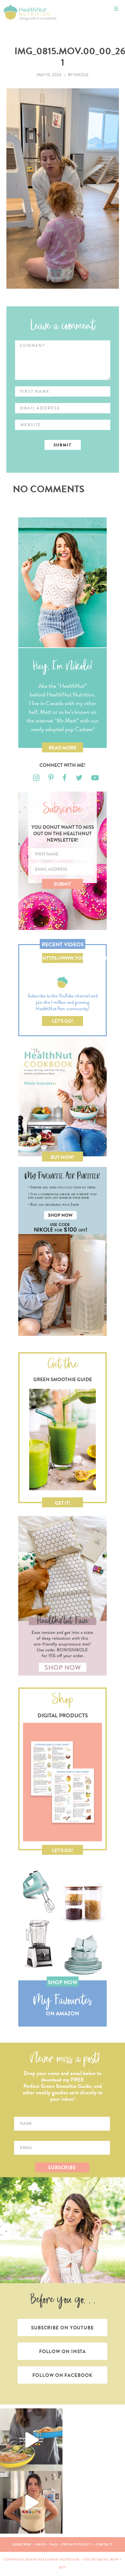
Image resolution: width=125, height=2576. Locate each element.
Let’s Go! (63, 1021)
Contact (104, 2544)
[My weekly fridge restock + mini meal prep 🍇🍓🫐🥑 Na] (31, 2502)
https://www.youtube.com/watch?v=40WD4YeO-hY (63, 959)
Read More (63, 748)
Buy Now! (63, 1157)
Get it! (63, 1503)
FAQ (54, 2544)
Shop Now (63, 1982)
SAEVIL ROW (108, 2559)
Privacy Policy (76, 2544)
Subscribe (22, 2544)
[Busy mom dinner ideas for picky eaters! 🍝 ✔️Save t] (31, 2440)
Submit (63, 884)
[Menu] (116, 9)
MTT (63, 2567)
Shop (41, 2544)
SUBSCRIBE (62, 2168)
